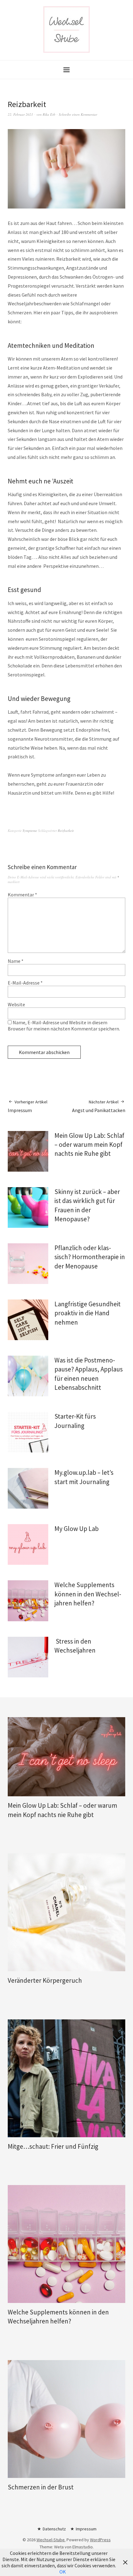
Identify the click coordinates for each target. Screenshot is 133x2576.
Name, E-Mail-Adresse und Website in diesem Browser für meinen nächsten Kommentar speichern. (64, 1025)
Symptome (30, 830)
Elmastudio (83, 2547)
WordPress (100, 2540)
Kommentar (22, 895)
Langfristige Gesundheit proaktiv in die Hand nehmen (88, 1313)
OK (63, 2572)
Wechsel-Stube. (51, 2540)
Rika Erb (49, 114)
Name (16, 961)
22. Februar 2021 (20, 114)
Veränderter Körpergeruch (45, 1980)
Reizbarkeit (66, 830)
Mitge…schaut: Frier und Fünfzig (53, 2146)
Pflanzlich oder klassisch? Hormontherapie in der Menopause (90, 1257)
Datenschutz (54, 2529)
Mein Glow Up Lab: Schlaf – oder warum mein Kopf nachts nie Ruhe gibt (89, 1145)
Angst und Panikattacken (99, 1106)
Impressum (28, 1106)
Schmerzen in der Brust (41, 2487)
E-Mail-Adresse (25, 983)
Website (16, 1004)
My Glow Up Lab (77, 1529)
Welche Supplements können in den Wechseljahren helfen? (88, 1594)
